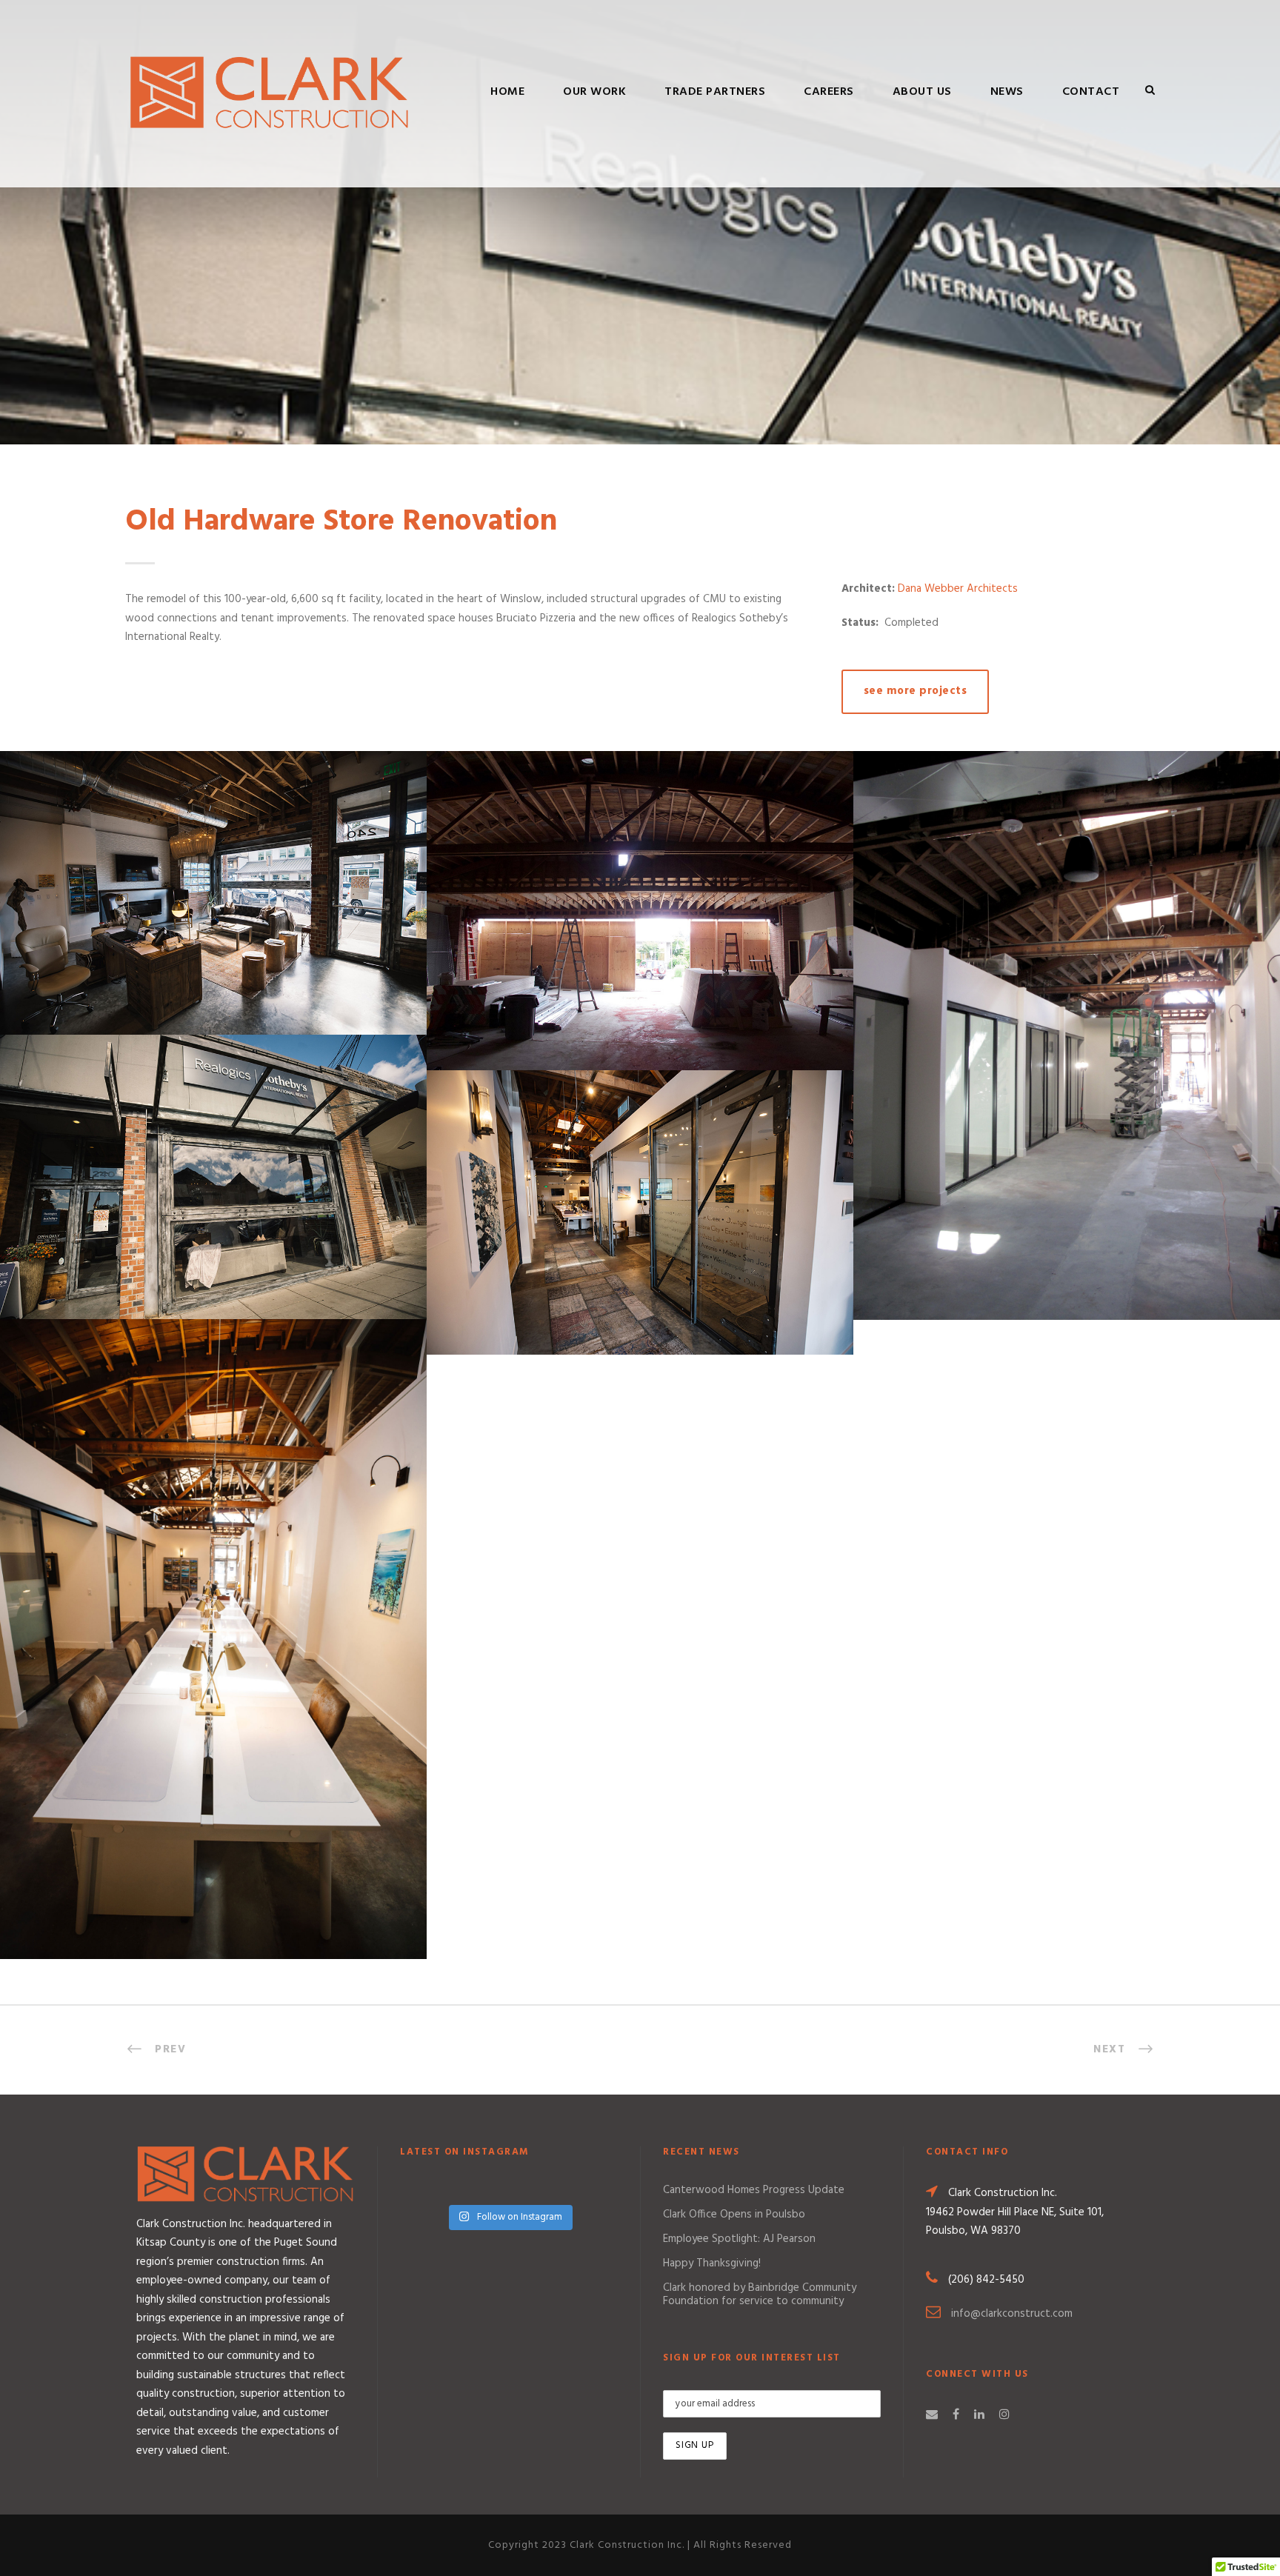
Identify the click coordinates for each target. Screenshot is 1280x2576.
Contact (1091, 92)
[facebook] (956, 2415)
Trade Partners (715, 92)
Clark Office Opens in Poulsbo (734, 2215)
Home (507, 92)
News (1007, 92)
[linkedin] (979, 2415)
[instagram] (1004, 2415)
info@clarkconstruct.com (1012, 2314)
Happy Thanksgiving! (712, 2263)
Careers (829, 92)
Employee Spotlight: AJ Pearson (739, 2239)
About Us (922, 92)
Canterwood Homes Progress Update (754, 2190)
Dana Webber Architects (958, 589)
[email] (932, 2415)
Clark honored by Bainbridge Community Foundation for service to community (760, 2295)
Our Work (594, 92)
